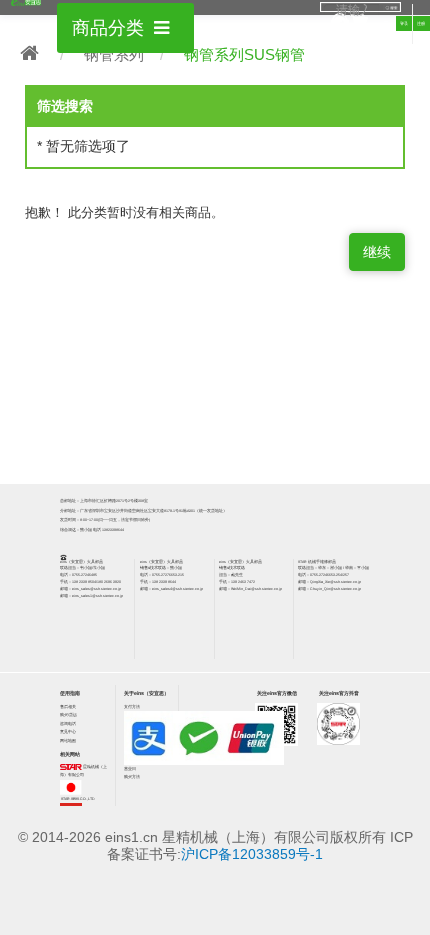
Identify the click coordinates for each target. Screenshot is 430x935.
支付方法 (132, 707)
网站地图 (68, 741)
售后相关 (68, 707)
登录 (404, 24)
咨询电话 (68, 724)
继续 (377, 252)
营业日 (130, 769)
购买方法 (132, 777)
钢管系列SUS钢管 (244, 54)
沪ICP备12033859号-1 (252, 854)
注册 (421, 24)
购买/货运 (68, 715)
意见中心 (68, 732)
